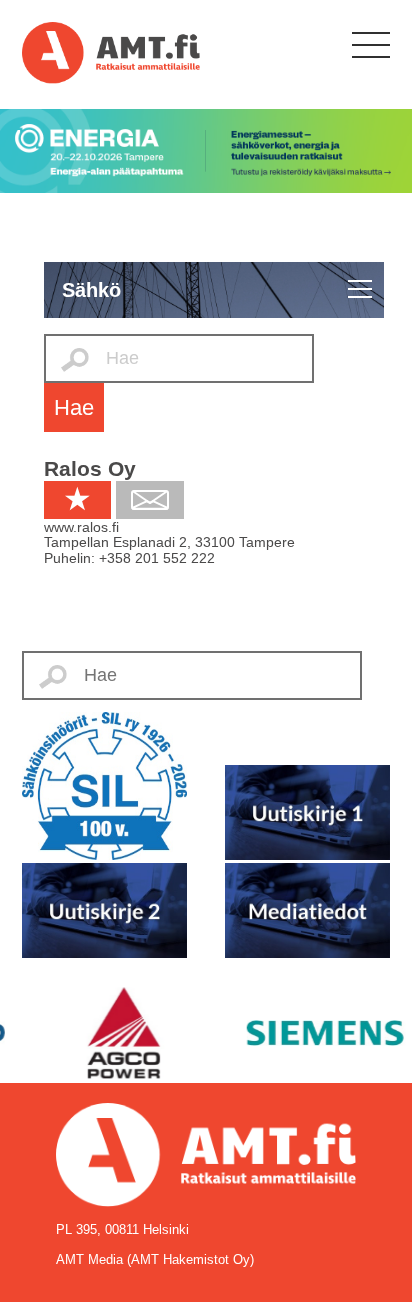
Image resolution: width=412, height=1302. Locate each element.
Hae (74, 407)
